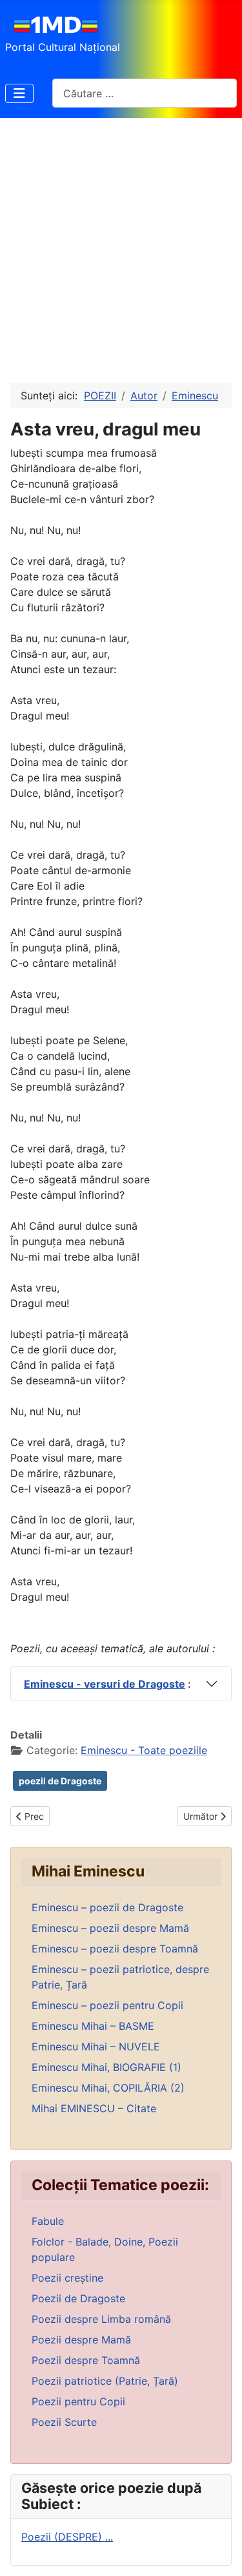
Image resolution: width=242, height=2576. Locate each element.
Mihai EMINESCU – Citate (94, 2108)
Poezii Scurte (64, 2422)
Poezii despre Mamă (81, 2340)
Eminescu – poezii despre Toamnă (115, 1949)
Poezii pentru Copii (78, 2401)
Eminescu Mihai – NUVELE (96, 2046)
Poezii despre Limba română (101, 2319)
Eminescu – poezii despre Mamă (110, 1928)
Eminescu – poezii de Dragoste (107, 1907)
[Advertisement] (121, 245)
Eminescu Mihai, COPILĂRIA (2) (108, 2088)
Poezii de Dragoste (78, 2298)
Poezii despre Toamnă (86, 2360)
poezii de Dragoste (60, 1781)
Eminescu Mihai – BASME (93, 2026)
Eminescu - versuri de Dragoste (105, 1684)
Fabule (48, 2221)
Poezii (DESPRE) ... (67, 2537)
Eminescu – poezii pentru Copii (107, 2005)
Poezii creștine (67, 2278)
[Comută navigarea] (19, 93)
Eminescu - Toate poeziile (144, 1750)
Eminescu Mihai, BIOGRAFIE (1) (106, 2067)
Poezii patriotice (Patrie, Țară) (105, 2381)
